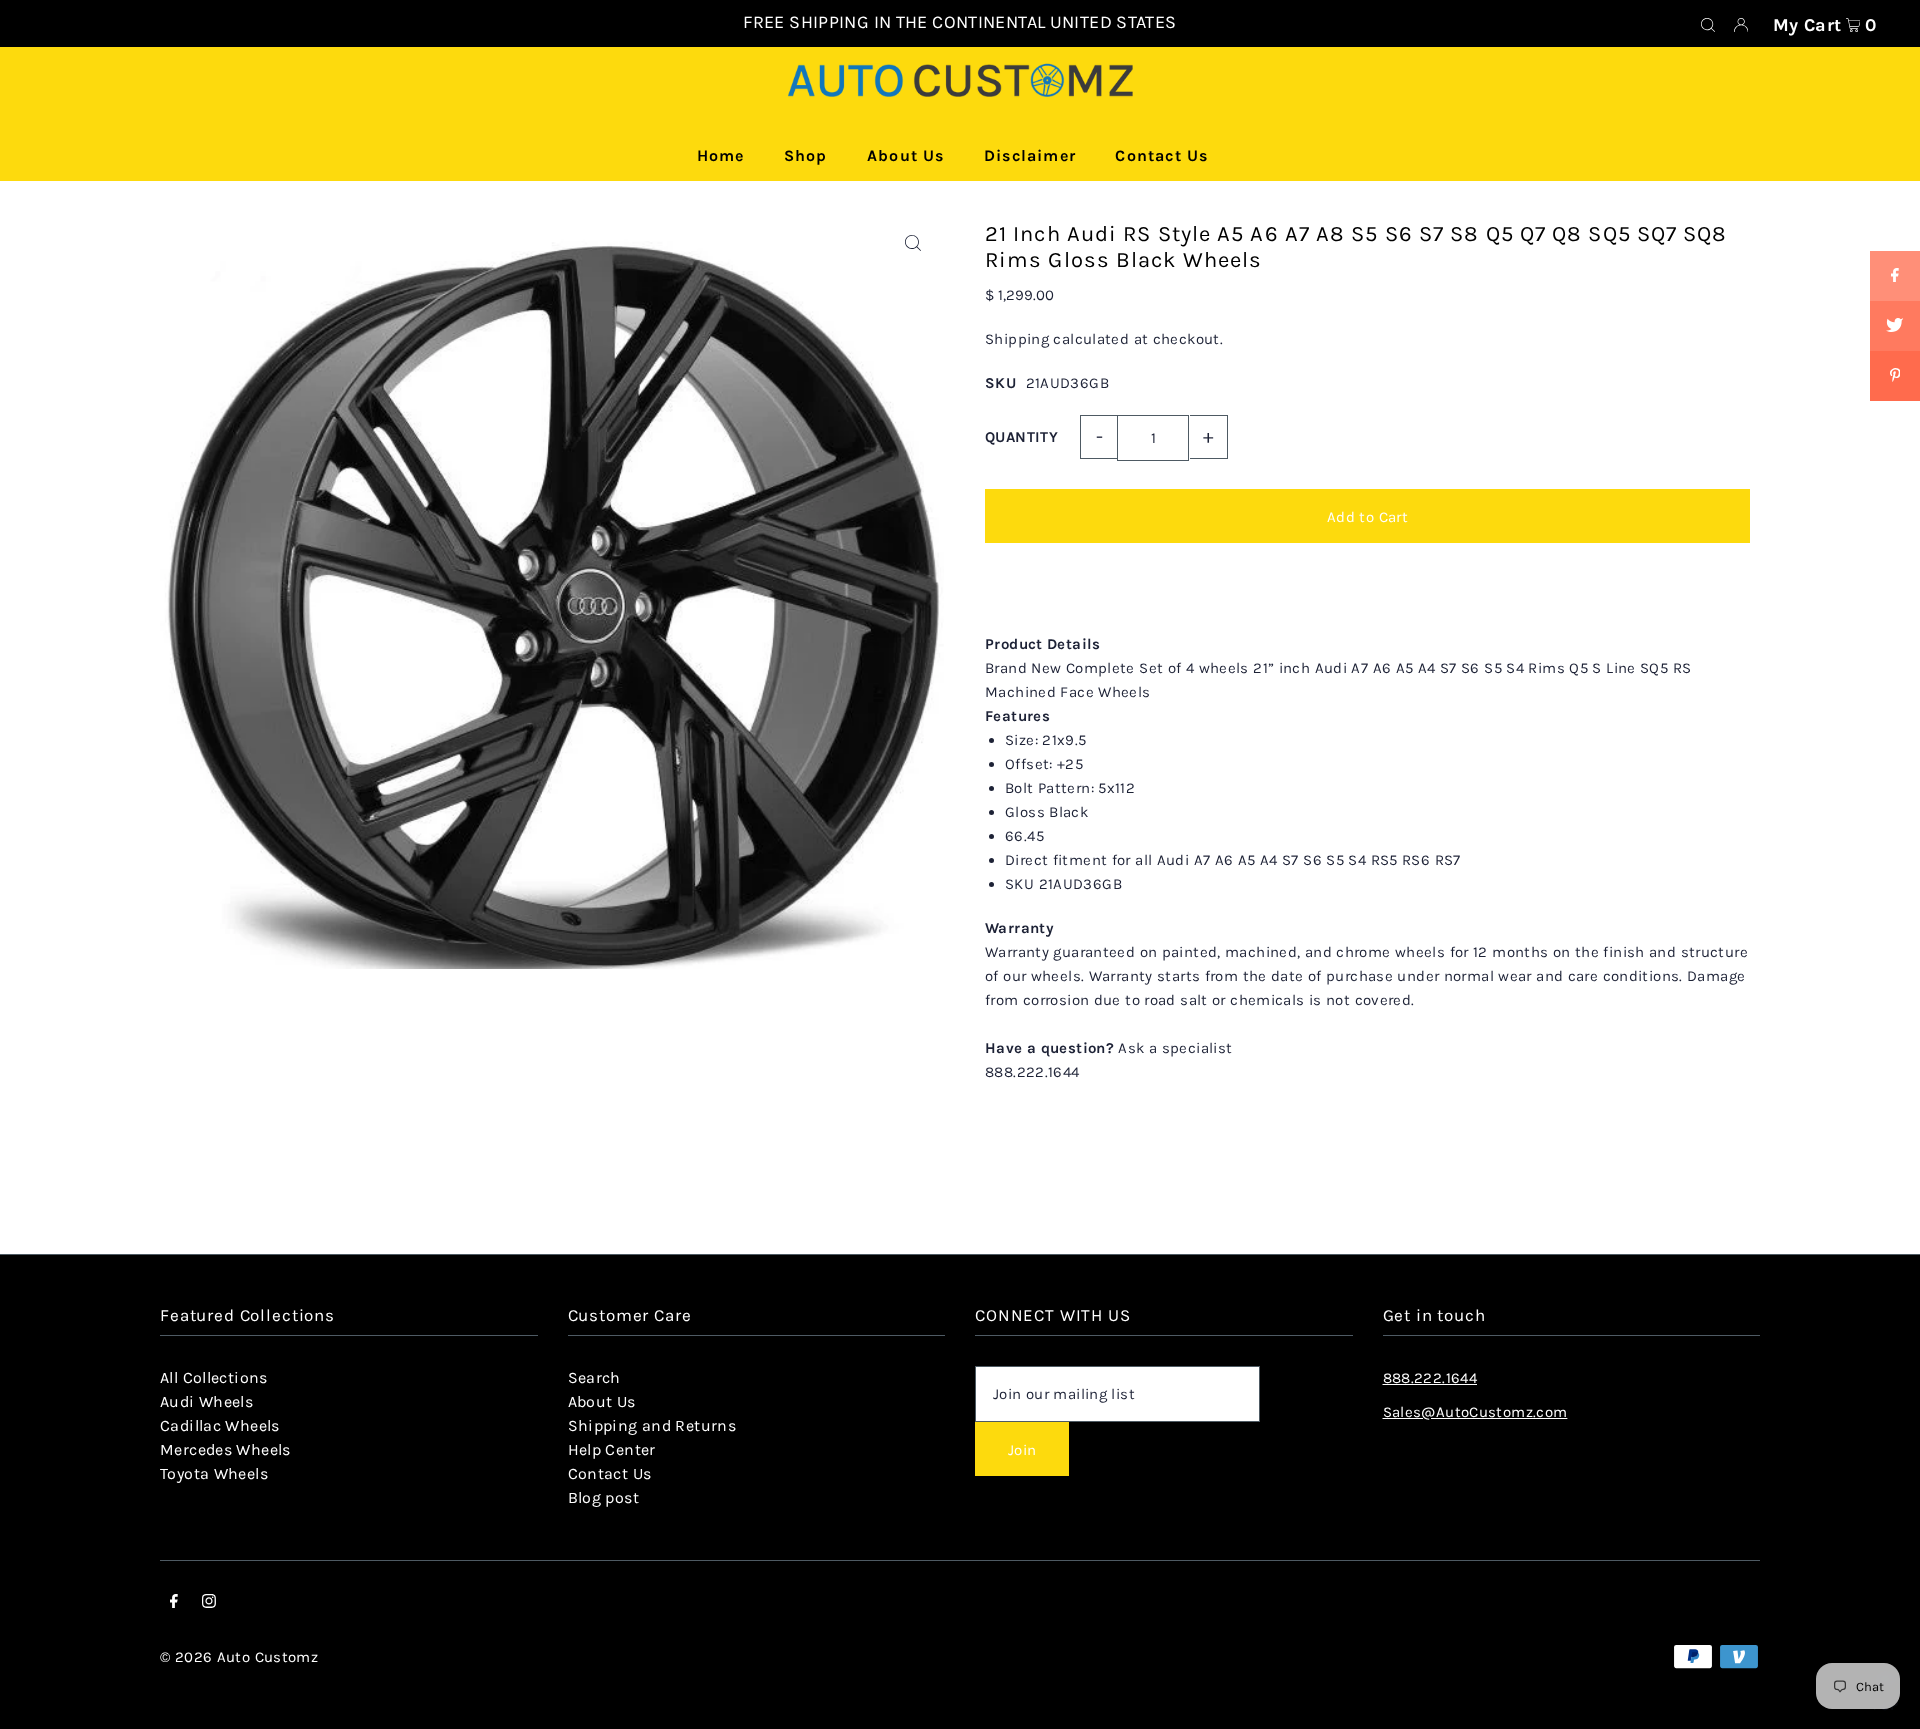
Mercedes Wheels (225, 1449)
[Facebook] (174, 1603)
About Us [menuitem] (906, 155)
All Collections (214, 1377)
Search (594, 1377)
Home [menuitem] (721, 155)
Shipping (1017, 339)
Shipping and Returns (652, 1425)
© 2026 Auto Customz (239, 1657)
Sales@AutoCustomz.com (1475, 1412)
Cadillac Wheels (220, 1425)
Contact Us (610, 1473)
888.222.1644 (1430, 1378)
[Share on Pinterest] (1895, 376)
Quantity (1021, 437)
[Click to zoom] (912, 243)
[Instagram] (209, 1603)
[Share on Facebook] (1895, 276)
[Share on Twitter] (1895, 326)
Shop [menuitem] (806, 155)
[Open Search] (1708, 24)
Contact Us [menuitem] (1161, 155)
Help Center (612, 1449)
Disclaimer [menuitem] (1030, 155)
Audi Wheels (206, 1401)
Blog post (603, 1497)
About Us (602, 1401)
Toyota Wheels (214, 1473)
